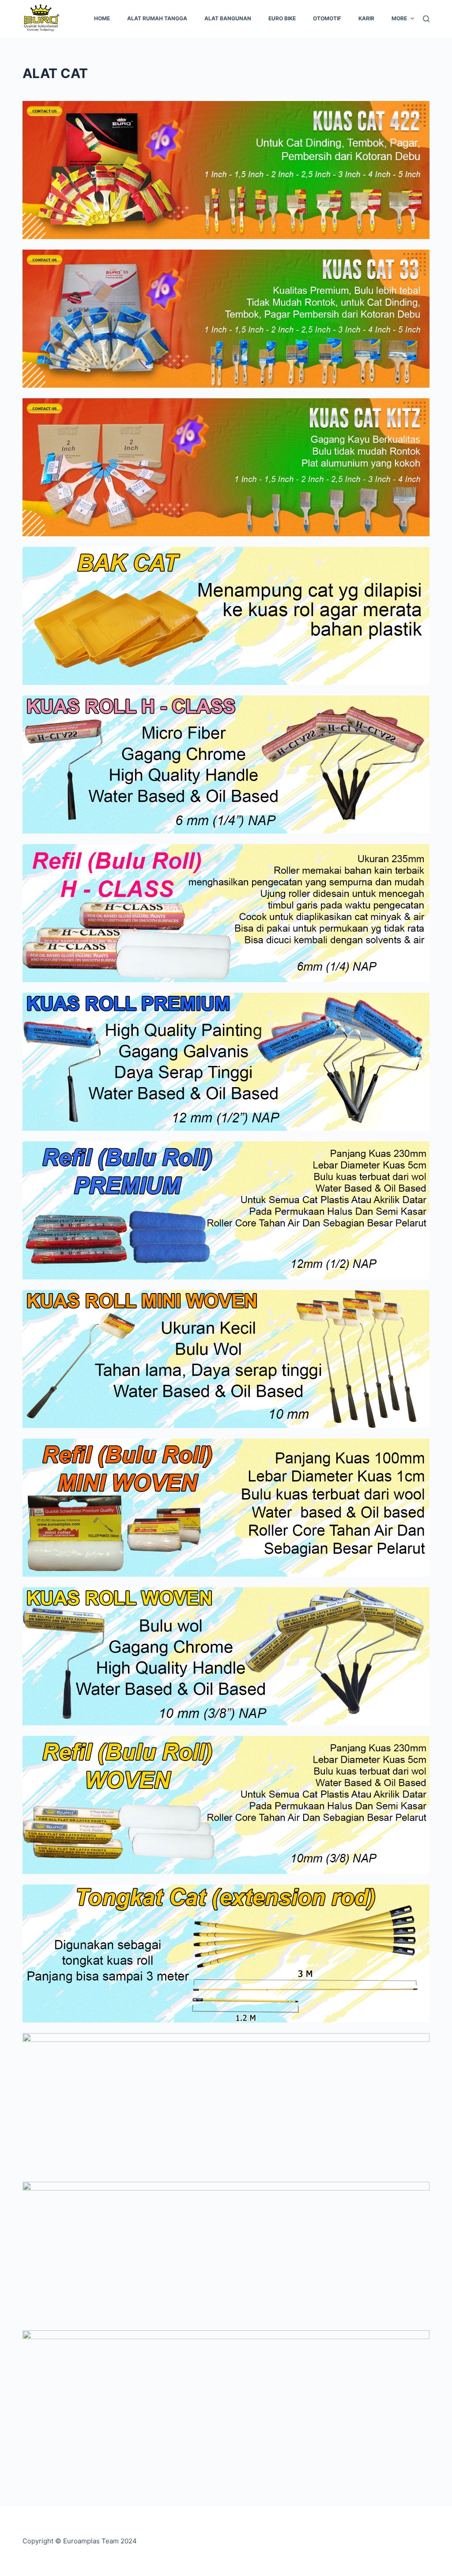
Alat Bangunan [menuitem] (228, 18)
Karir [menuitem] (366, 18)
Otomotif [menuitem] (327, 18)
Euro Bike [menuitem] (282, 18)
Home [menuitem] (102, 18)
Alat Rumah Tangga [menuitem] (157, 18)
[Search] (426, 19)
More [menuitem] (399, 18)
